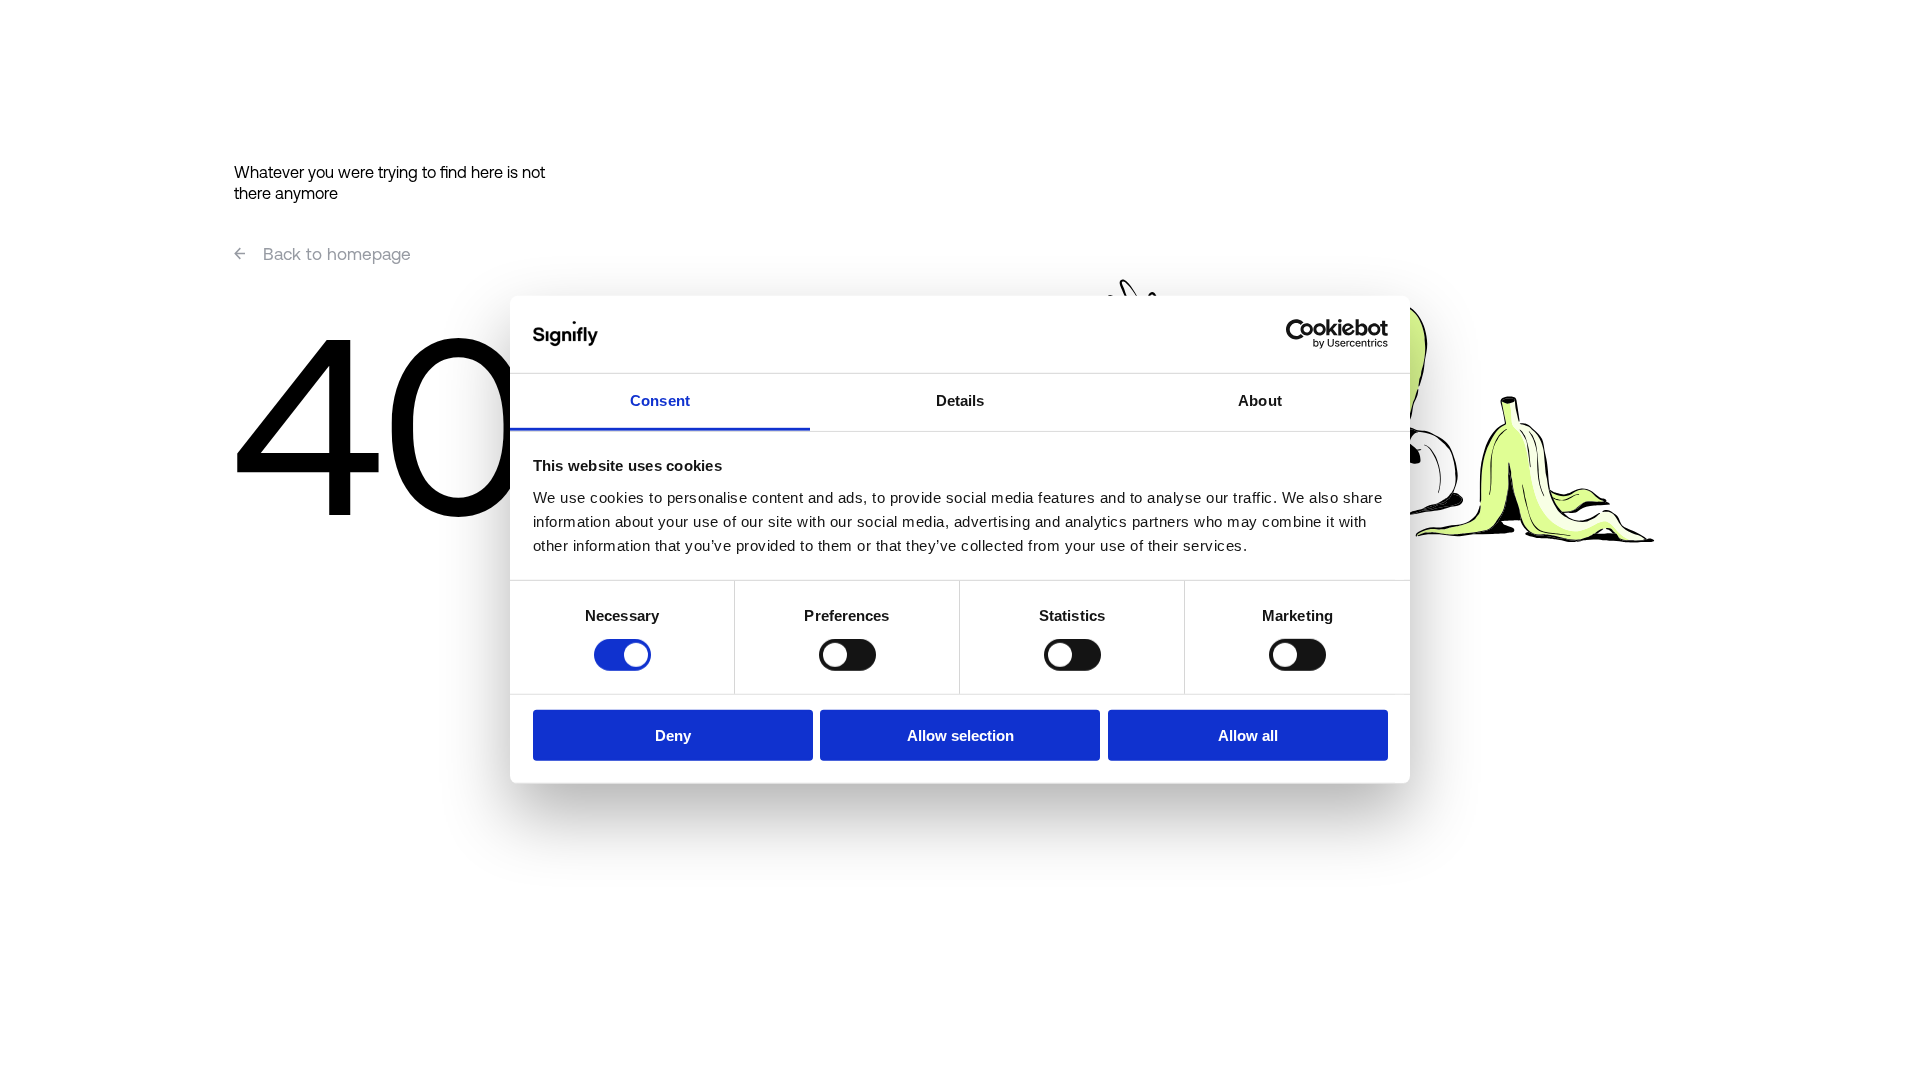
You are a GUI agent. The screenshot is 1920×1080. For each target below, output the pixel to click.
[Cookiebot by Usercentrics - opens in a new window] (1300, 334)
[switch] (847, 655)
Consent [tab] (660, 400)
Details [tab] (960, 400)
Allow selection (960, 734)
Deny (673, 734)
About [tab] (1260, 400)
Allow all (1248, 734)
